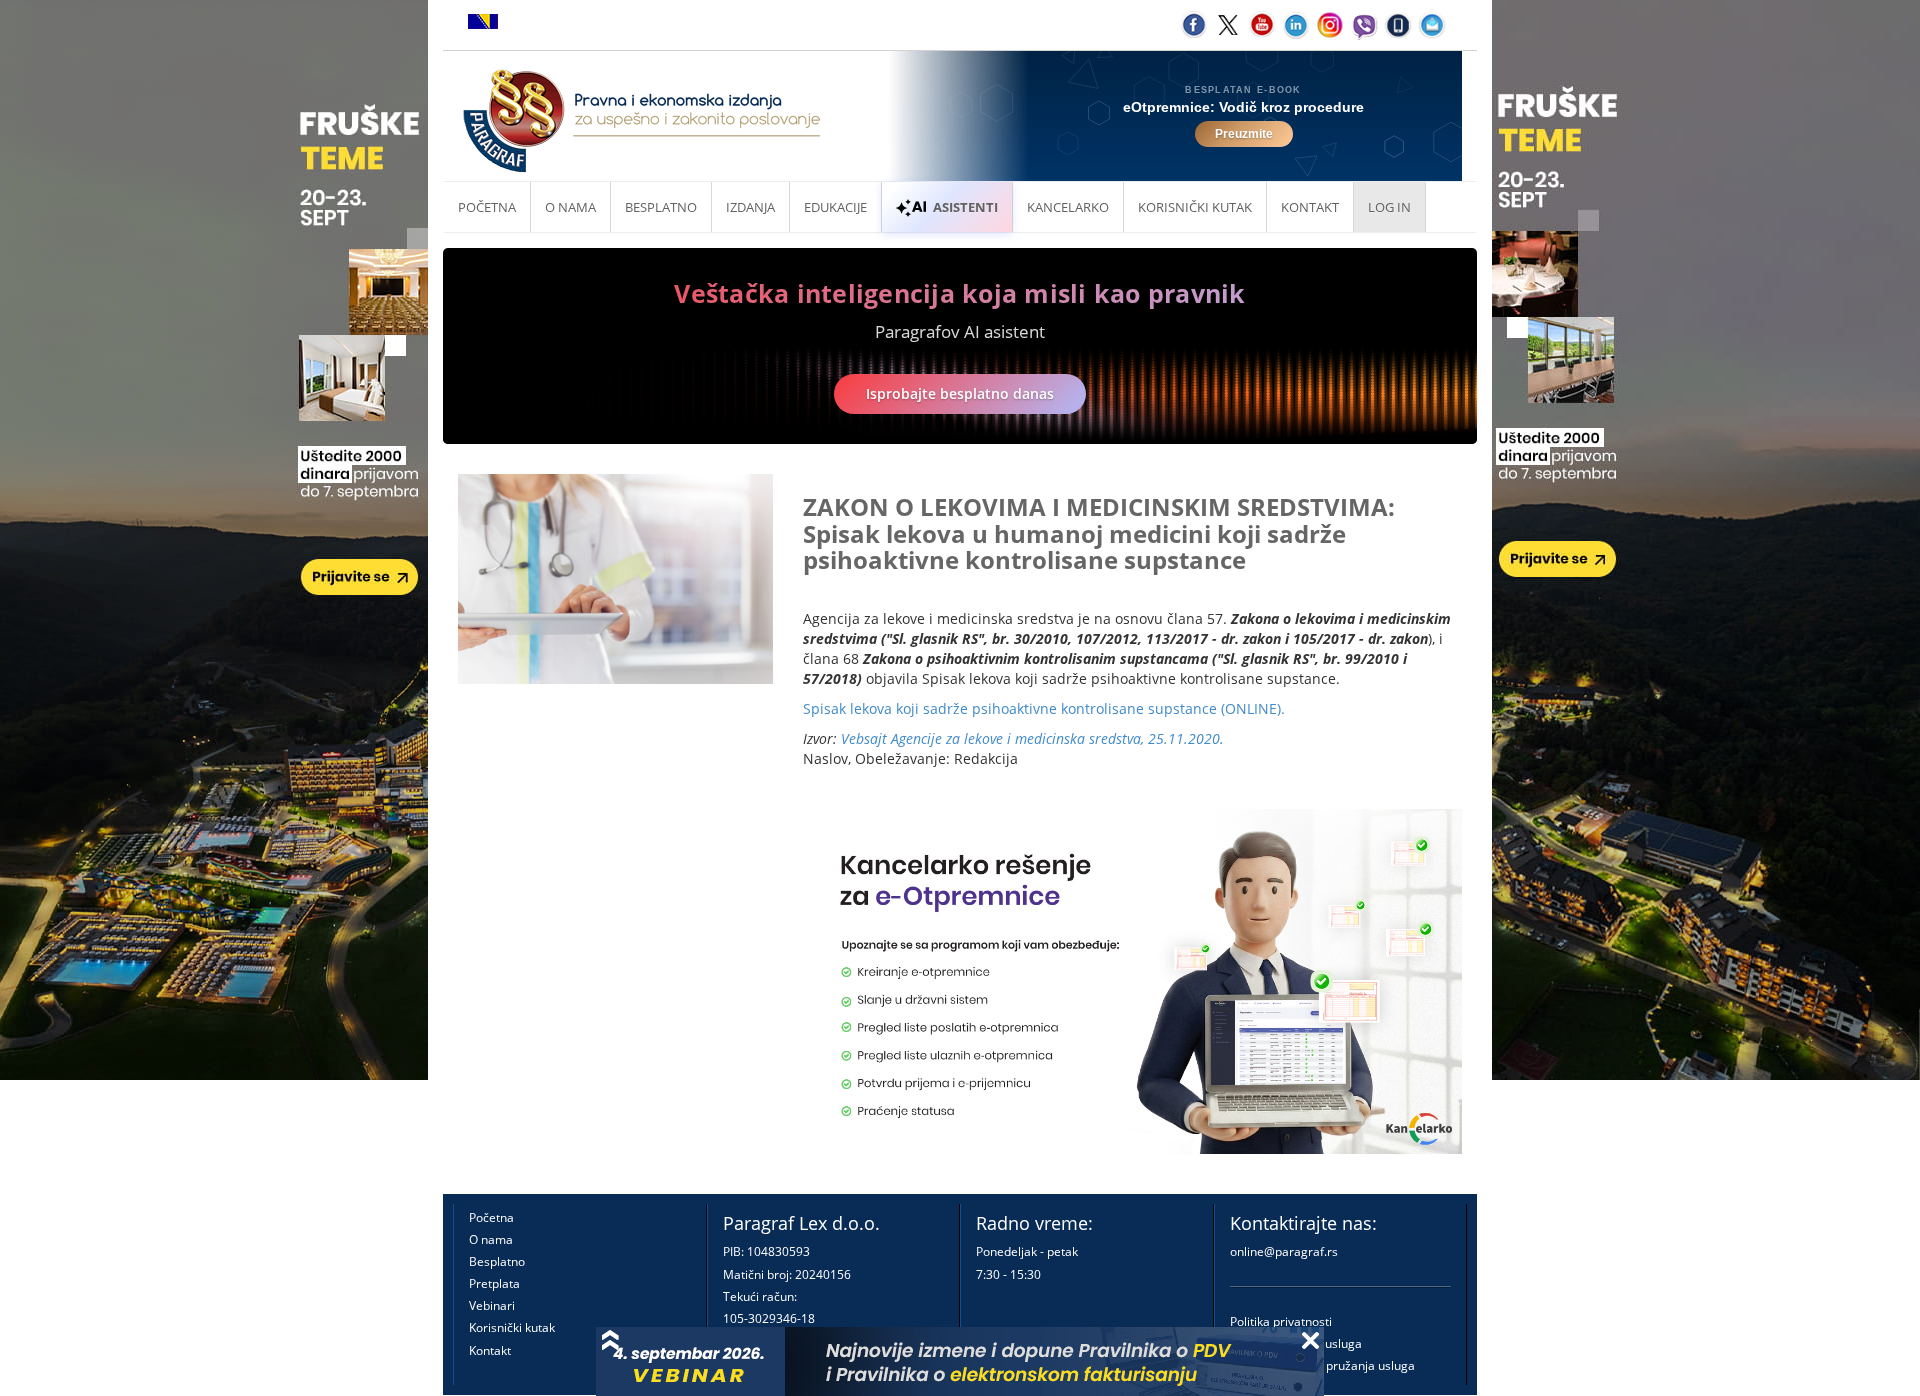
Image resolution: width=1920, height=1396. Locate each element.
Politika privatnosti (1281, 1321)
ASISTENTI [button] (965, 207)
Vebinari (492, 1305)
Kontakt (490, 1350)
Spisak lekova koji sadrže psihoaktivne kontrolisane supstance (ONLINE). (1044, 708)
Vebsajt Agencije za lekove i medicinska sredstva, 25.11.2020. (1032, 738)
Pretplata (494, 1283)
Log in (1389, 207)
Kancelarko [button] (1068, 207)
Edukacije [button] (835, 207)
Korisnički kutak (512, 1327)
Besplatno (661, 207)
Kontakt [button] (1310, 207)
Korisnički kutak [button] (1195, 207)
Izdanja (750, 207)
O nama (570, 207)
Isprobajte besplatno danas (960, 393)
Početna (487, 207)
